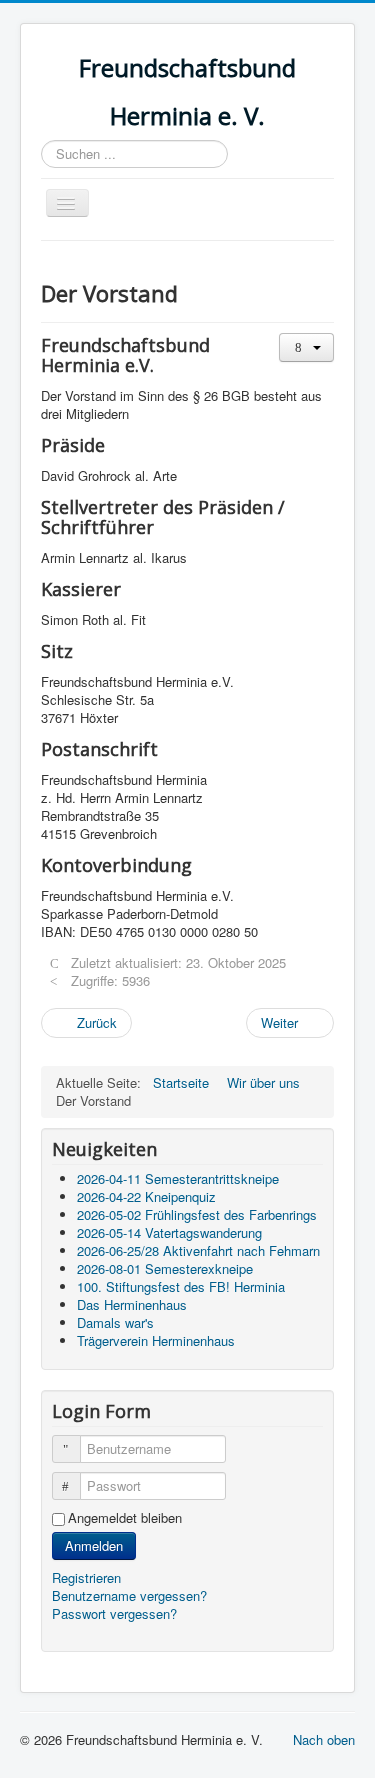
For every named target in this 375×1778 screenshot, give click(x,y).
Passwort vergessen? (114, 1613)
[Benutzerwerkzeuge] (306, 347)
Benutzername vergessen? (129, 1595)
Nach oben (324, 1739)
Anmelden (94, 1545)
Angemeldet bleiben (125, 1518)
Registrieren (88, 1577)
